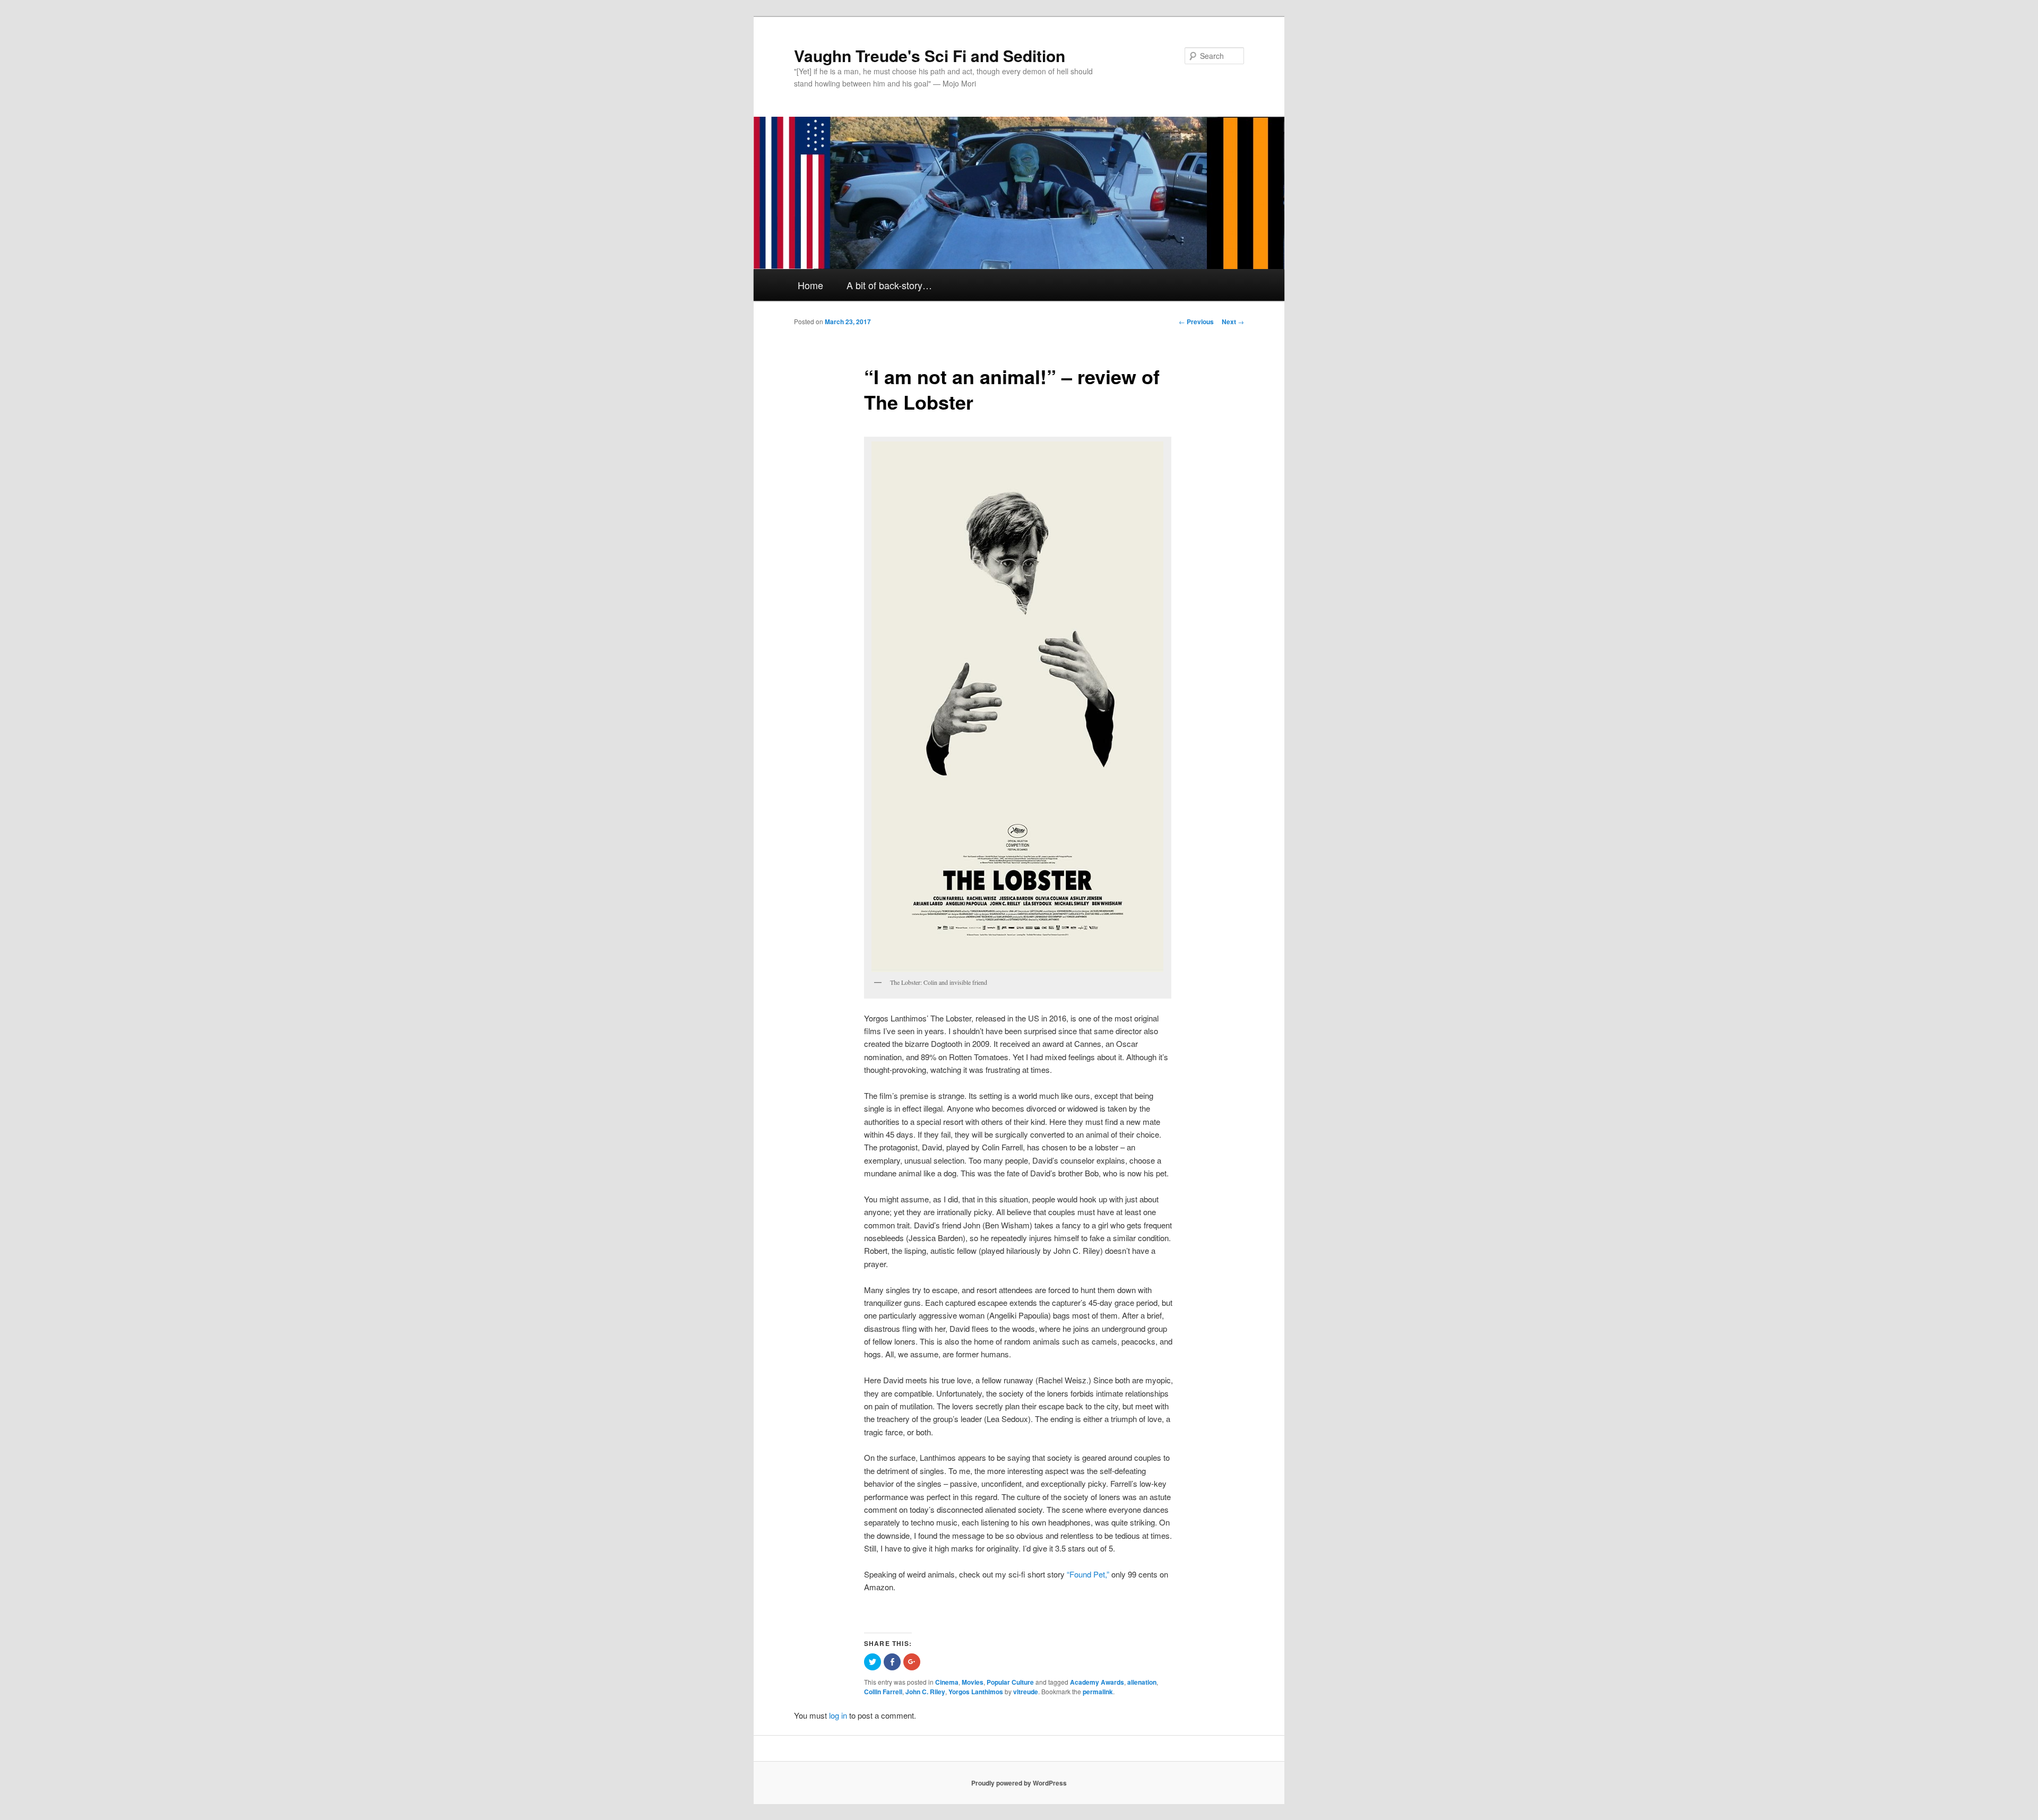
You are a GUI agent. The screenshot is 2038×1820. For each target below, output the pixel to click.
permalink (1098, 1692)
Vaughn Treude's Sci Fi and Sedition (930, 55)
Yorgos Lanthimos (976, 1692)
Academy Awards (1097, 1682)
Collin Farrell (883, 1692)
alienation (1142, 1682)
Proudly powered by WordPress (1019, 1783)
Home (810, 285)
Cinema (947, 1682)
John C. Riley (925, 1692)
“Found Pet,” (1088, 1574)
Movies (973, 1682)
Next (1233, 322)
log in (838, 1715)
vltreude (1026, 1692)
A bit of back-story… (889, 285)
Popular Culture (1010, 1682)
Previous (1196, 322)
